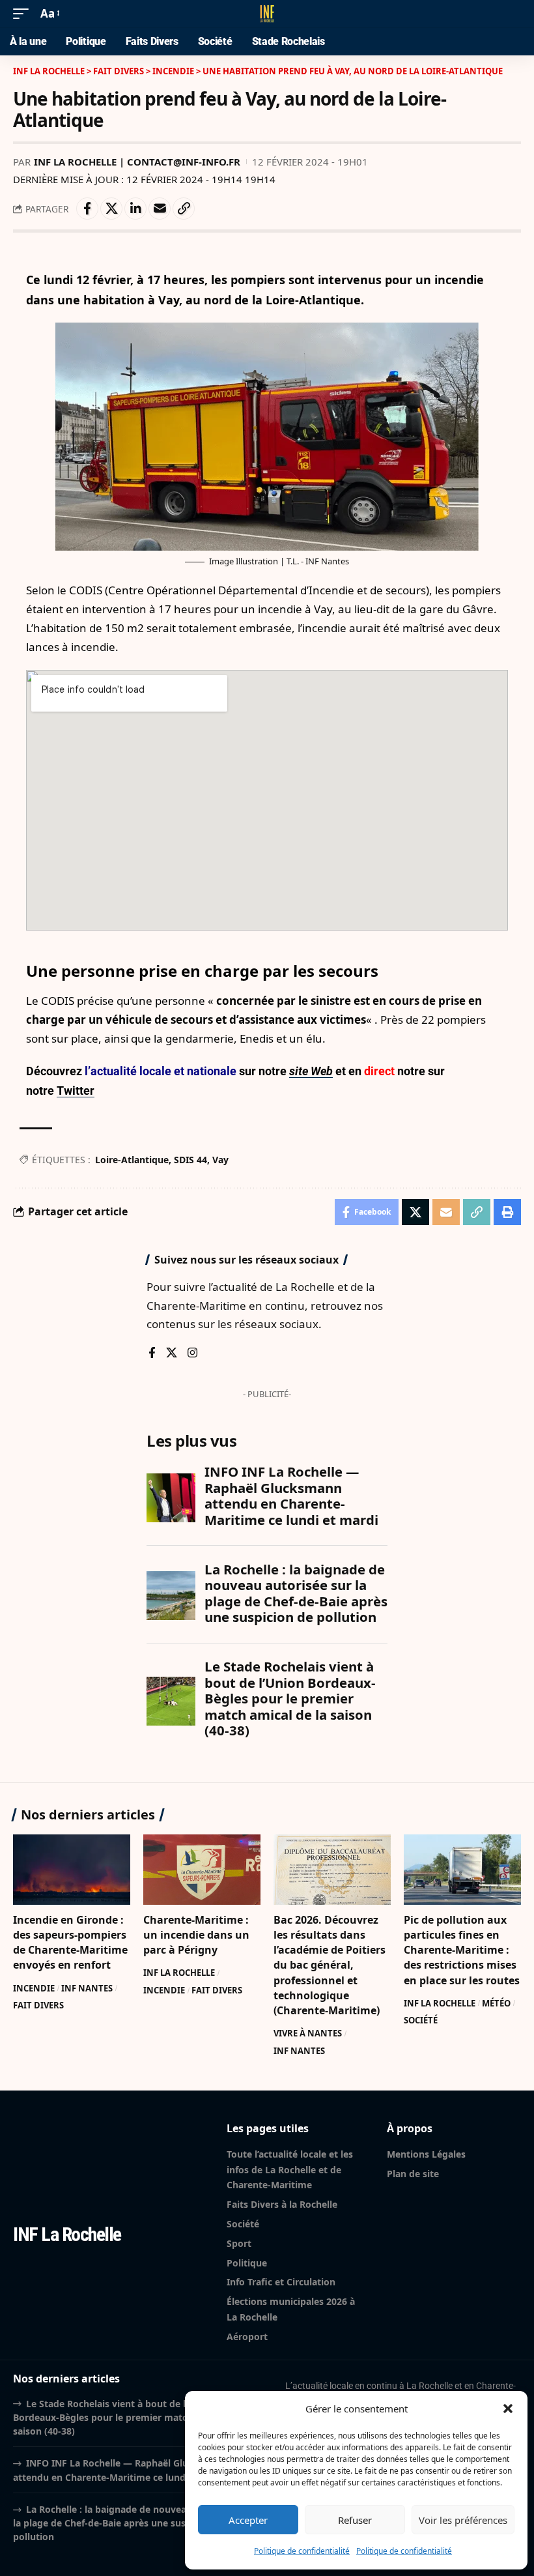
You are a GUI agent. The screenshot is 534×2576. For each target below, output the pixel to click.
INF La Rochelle (179, 1973)
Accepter (248, 2520)
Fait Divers (38, 2005)
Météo (496, 2003)
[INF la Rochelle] (267, 14)
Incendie (34, 1988)
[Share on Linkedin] (135, 209)
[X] (172, 1354)
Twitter (76, 1091)
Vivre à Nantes (308, 2033)
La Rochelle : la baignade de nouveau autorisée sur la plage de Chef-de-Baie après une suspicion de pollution (133, 2523)
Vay (220, 1160)
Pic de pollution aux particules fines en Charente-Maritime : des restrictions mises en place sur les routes (462, 1950)
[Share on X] (111, 209)
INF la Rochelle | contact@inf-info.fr (137, 162)
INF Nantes (87, 1988)
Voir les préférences (463, 2520)
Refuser (355, 2520)
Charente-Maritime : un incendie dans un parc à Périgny (196, 1935)
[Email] (160, 209)
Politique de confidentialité (302, 2551)
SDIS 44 (190, 1160)
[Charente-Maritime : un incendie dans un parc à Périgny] (202, 1870)
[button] (508, 2409)
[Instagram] (192, 1354)
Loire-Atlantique (132, 1160)
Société (421, 2020)
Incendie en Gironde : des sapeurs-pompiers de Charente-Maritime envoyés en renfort (70, 1943)
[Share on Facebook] (87, 209)
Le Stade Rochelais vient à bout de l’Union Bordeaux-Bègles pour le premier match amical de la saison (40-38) (131, 2418)
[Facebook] (152, 1354)
